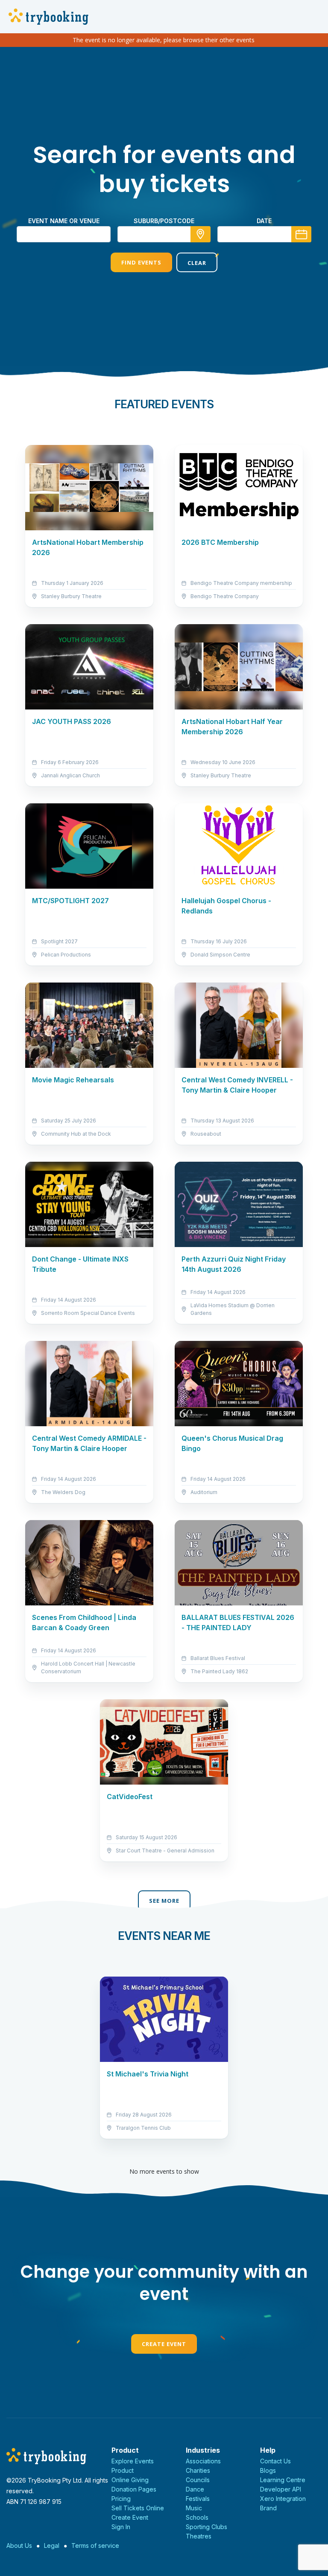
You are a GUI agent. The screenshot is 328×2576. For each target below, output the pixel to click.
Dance (195, 2489)
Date (264, 221)
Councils (198, 2480)
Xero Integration (283, 2499)
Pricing (121, 2499)
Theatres (199, 2536)
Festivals (198, 2499)
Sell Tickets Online (138, 2508)
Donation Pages (134, 2489)
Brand (268, 2508)
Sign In (121, 2527)
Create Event (164, 2344)
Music (194, 2508)
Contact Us (275, 2461)
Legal (52, 2545)
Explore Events (133, 2461)
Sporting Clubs (206, 2527)
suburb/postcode (164, 221)
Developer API (281, 2489)
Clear (197, 263)
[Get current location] (201, 234)
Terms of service (95, 2545)
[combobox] (164, 234)
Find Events (141, 262)
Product (123, 2470)
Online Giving (130, 2480)
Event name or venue (64, 221)
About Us (19, 2545)
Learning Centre (283, 2480)
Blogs (268, 2470)
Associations (203, 2461)
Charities (198, 2470)
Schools (197, 2517)
